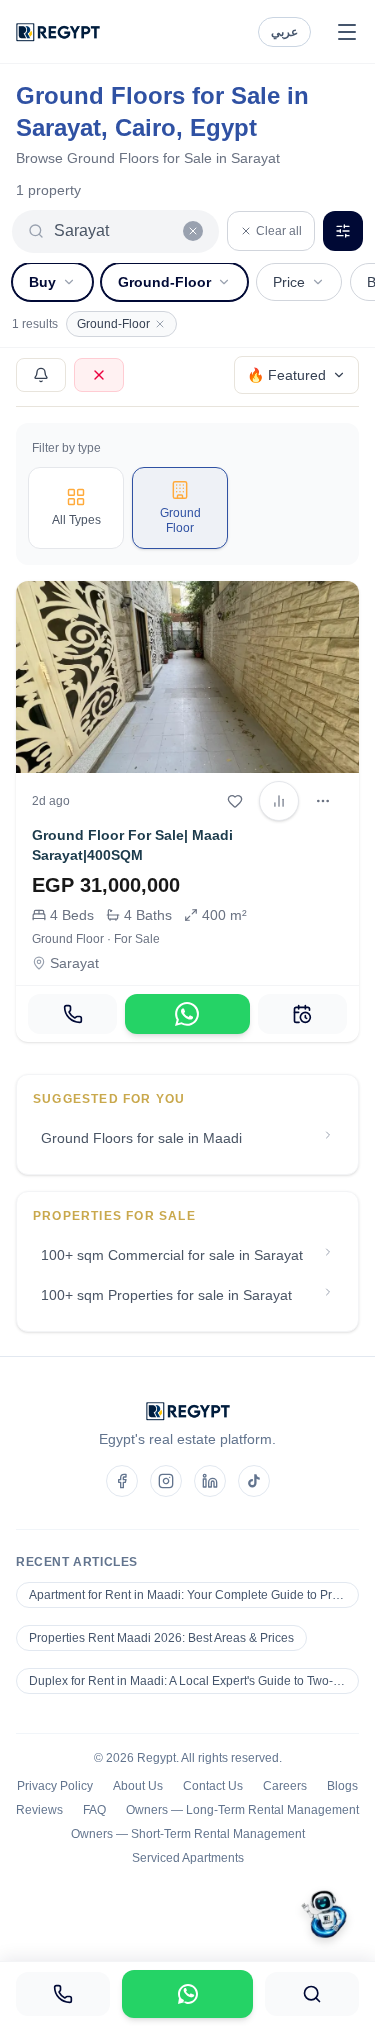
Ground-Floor (164, 282)
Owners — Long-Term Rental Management (242, 1810)
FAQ (94, 1810)
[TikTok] (254, 1481)
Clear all (279, 231)
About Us (138, 1786)
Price (289, 282)
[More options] (323, 801)
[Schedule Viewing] (302, 1014)
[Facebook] (122, 1481)
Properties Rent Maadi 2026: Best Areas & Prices (161, 1638)
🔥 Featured (286, 375)
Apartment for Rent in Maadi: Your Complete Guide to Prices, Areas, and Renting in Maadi (194, 1595)
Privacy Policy (55, 1786)
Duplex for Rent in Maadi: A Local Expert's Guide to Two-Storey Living (194, 1681)
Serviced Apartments (188, 1858)
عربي (284, 32)
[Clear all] (193, 231)
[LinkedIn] (210, 1481)
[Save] (235, 801)
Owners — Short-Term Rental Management (188, 1834)
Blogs (342, 1786)
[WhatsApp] (187, 1014)
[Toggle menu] (347, 32)
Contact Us (213, 1786)
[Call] (72, 1014)
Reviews (39, 1810)
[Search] (312, 1994)
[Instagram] (166, 1481)
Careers (285, 1786)
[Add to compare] (279, 801)
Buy (42, 282)
